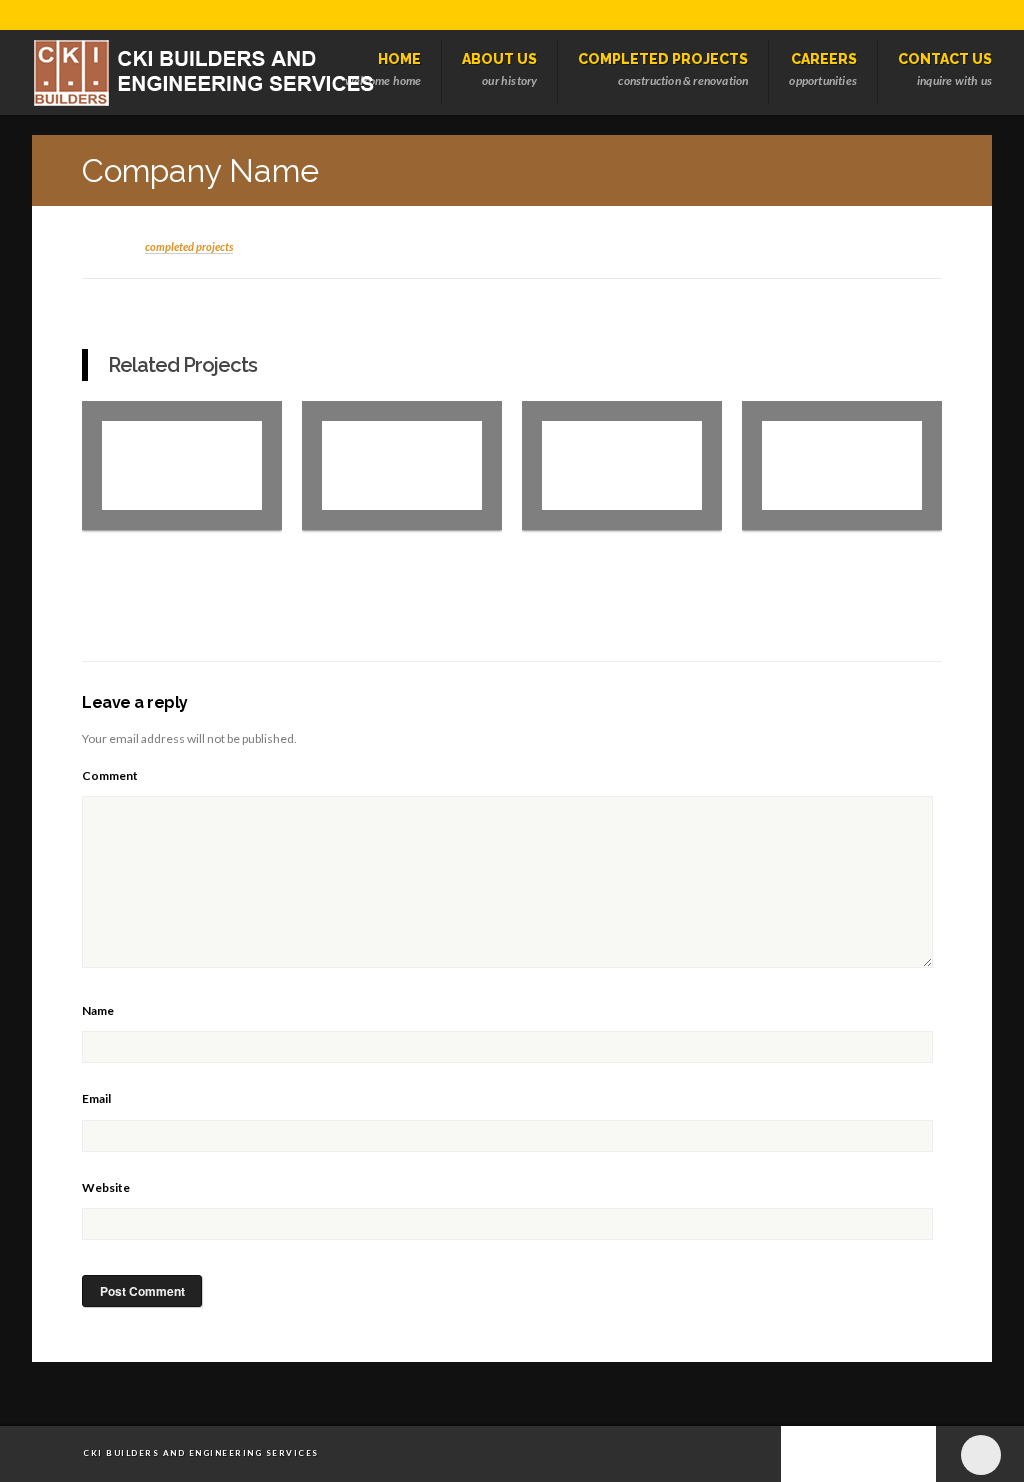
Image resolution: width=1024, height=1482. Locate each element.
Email (96, 1098)
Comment (110, 775)
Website (106, 1187)
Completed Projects (189, 246)
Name (98, 1010)
